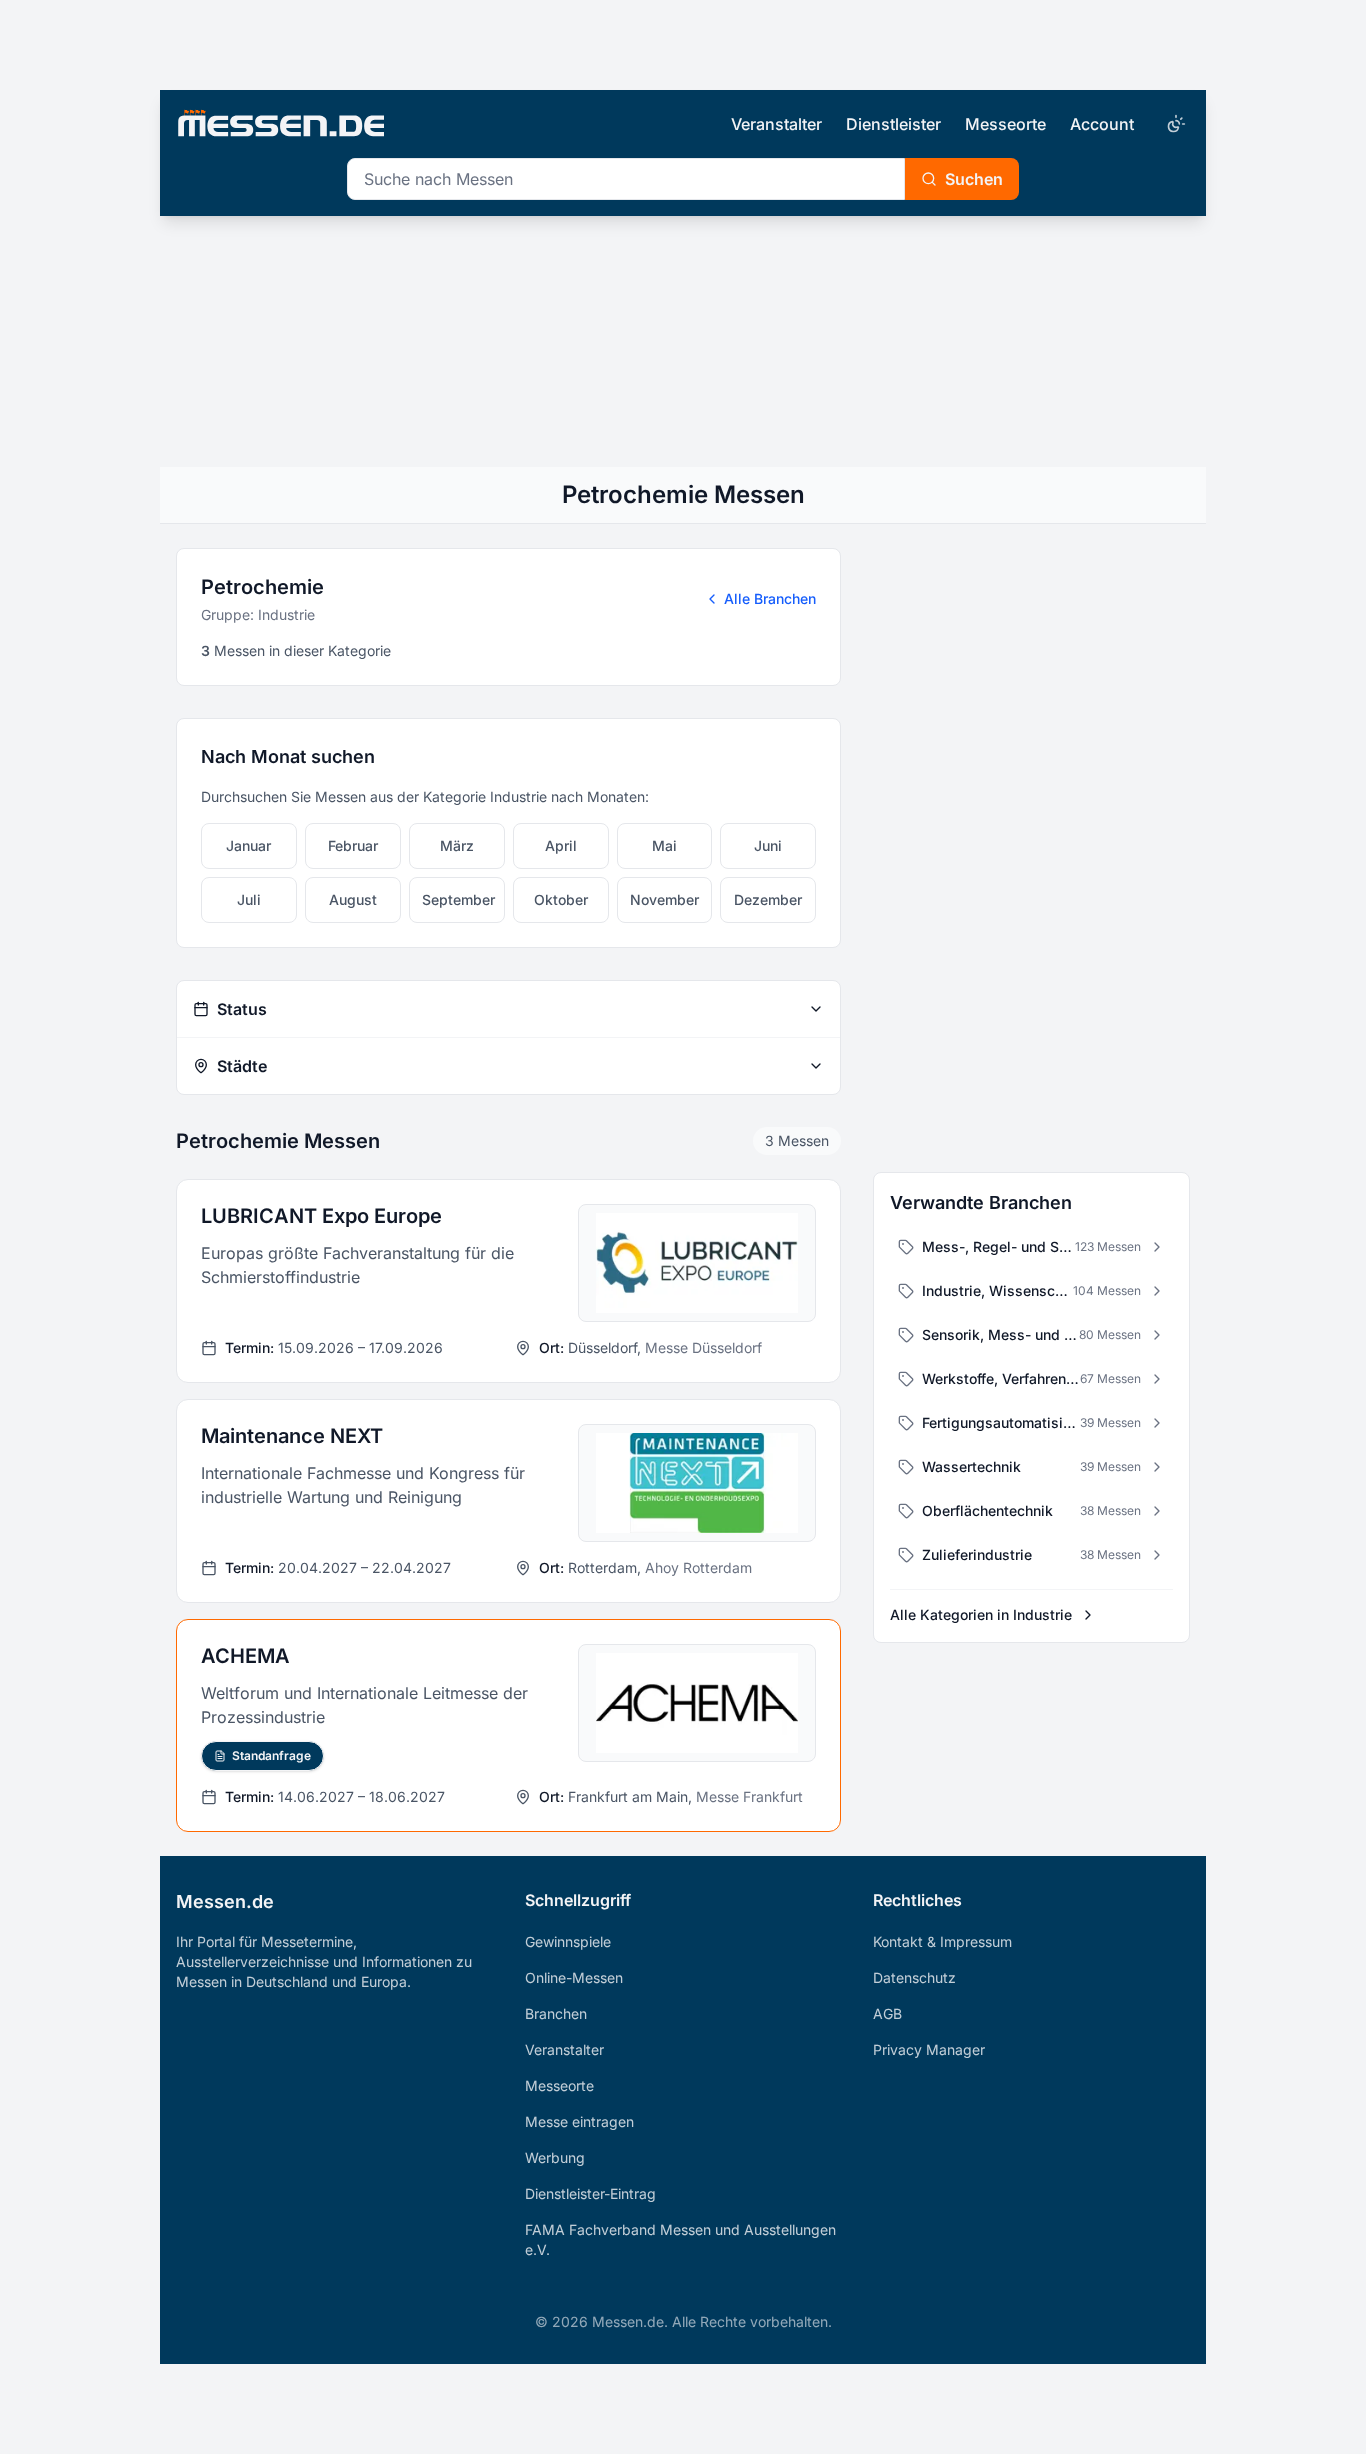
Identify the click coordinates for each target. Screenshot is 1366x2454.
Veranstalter (776, 124)
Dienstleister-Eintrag (590, 2193)
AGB (887, 2013)
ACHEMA (245, 1656)
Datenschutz (914, 1977)
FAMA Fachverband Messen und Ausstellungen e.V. (680, 2239)
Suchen (974, 179)
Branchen (556, 2013)
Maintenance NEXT (292, 1436)
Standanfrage (271, 1755)
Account (1102, 124)
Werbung (555, 2157)
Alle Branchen (770, 598)
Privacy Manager (929, 2049)
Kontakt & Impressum (942, 1941)
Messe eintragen (579, 2121)
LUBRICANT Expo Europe (321, 1216)
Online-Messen (574, 1977)
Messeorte (1005, 124)
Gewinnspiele (568, 1941)
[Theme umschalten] (1174, 124)
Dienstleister (893, 124)
